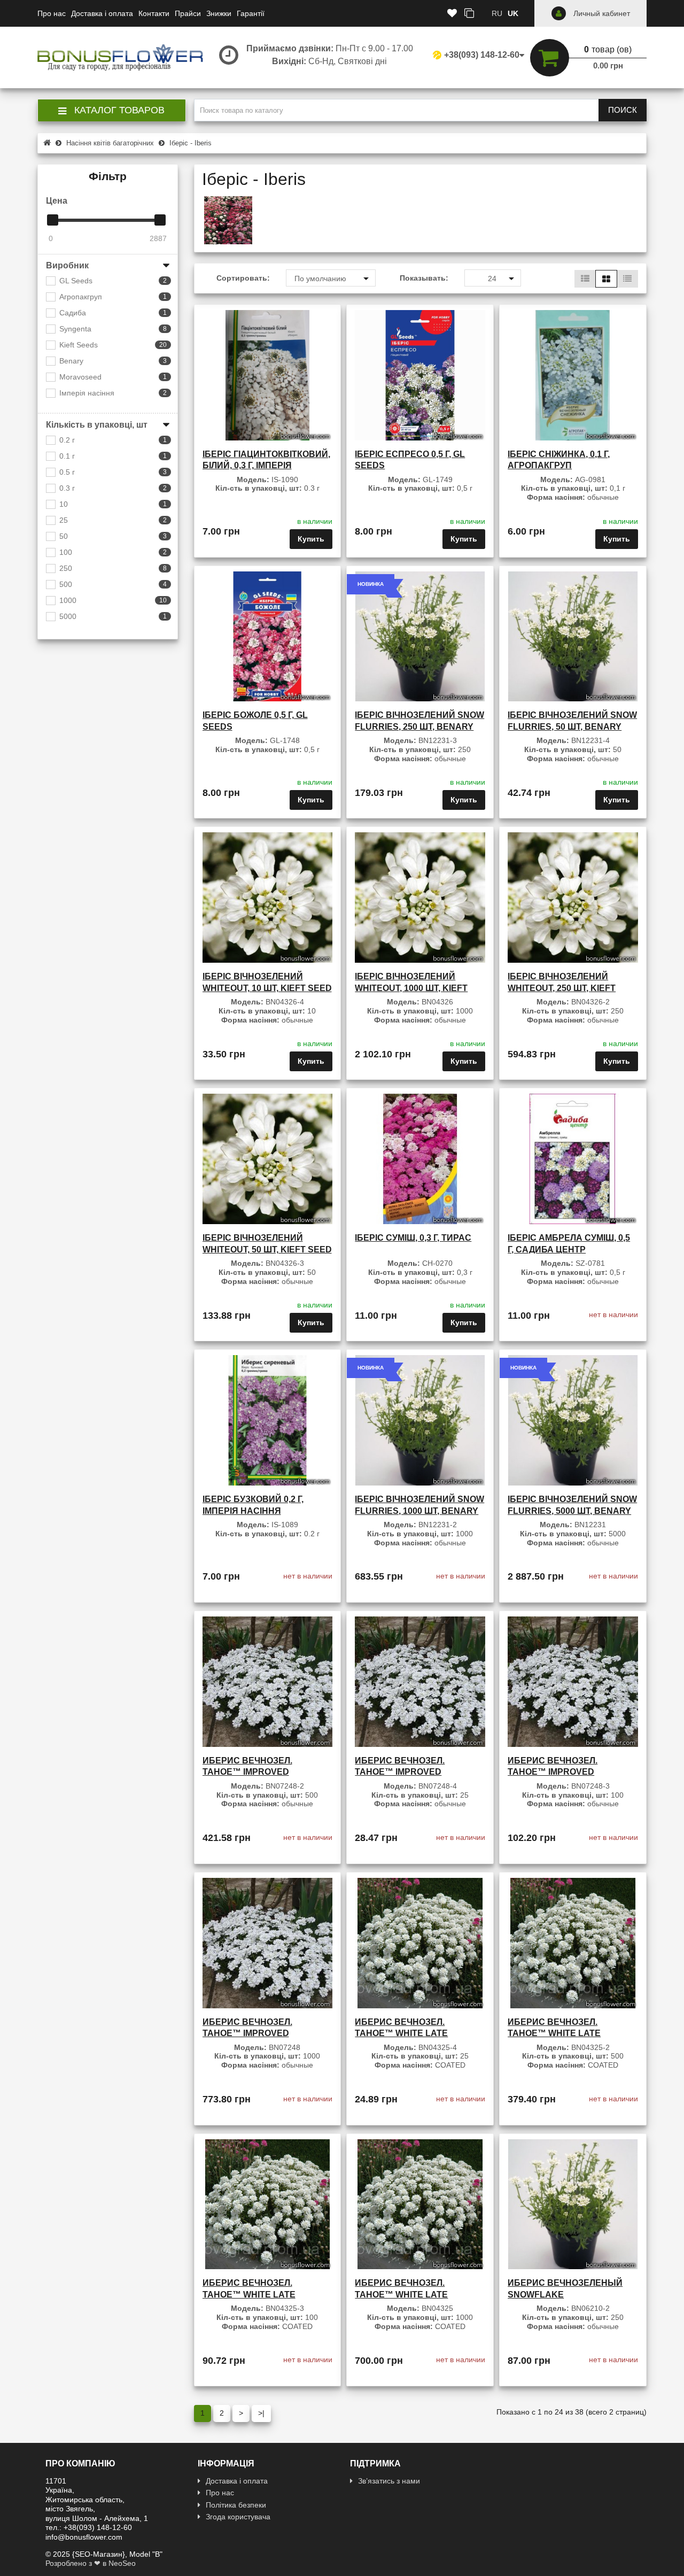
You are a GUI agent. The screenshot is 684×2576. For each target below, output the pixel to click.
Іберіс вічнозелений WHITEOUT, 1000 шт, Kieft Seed (411, 988)
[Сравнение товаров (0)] (469, 14)
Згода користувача (238, 2517)
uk (513, 13)
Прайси (188, 13)
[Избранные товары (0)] (452, 14)
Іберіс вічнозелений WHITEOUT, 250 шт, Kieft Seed (562, 988)
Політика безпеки (236, 2505)
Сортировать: (243, 278)
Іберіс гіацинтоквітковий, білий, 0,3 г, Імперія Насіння (266, 466)
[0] (53, 220)
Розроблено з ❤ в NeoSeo (91, 2563)
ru (497, 13)
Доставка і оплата (102, 13)
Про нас (52, 13)
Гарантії (251, 13)
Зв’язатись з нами (389, 2481)
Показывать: (424, 278)
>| (261, 2413)
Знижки (219, 13)
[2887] (160, 220)
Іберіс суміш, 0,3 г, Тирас (413, 1238)
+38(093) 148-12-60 (482, 55)
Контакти (154, 13)
